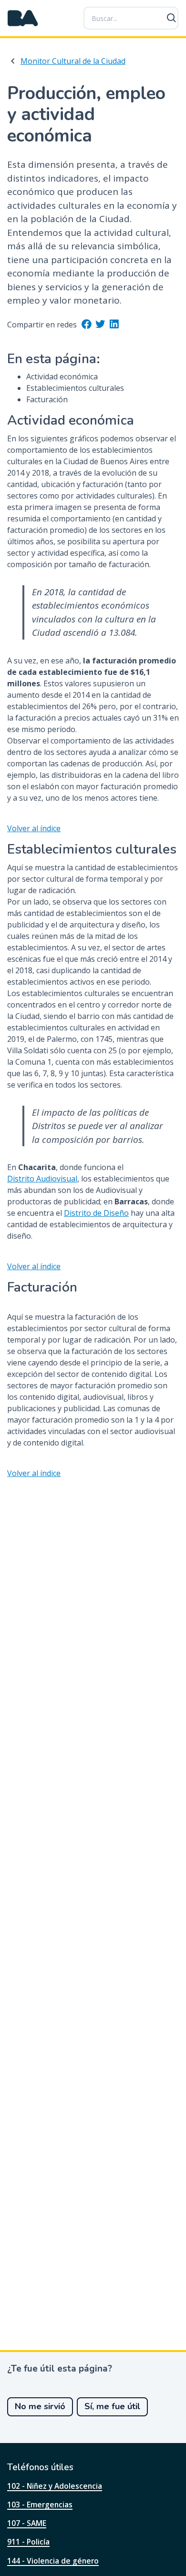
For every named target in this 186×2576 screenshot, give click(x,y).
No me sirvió (40, 2406)
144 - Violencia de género (53, 2561)
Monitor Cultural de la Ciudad (73, 61)
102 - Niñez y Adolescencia (55, 2486)
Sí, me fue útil (112, 2406)
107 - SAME (27, 2523)
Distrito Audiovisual (42, 1179)
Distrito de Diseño (96, 1213)
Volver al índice (34, 828)
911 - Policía (28, 2542)
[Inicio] (23, 18)
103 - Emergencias (40, 2505)
